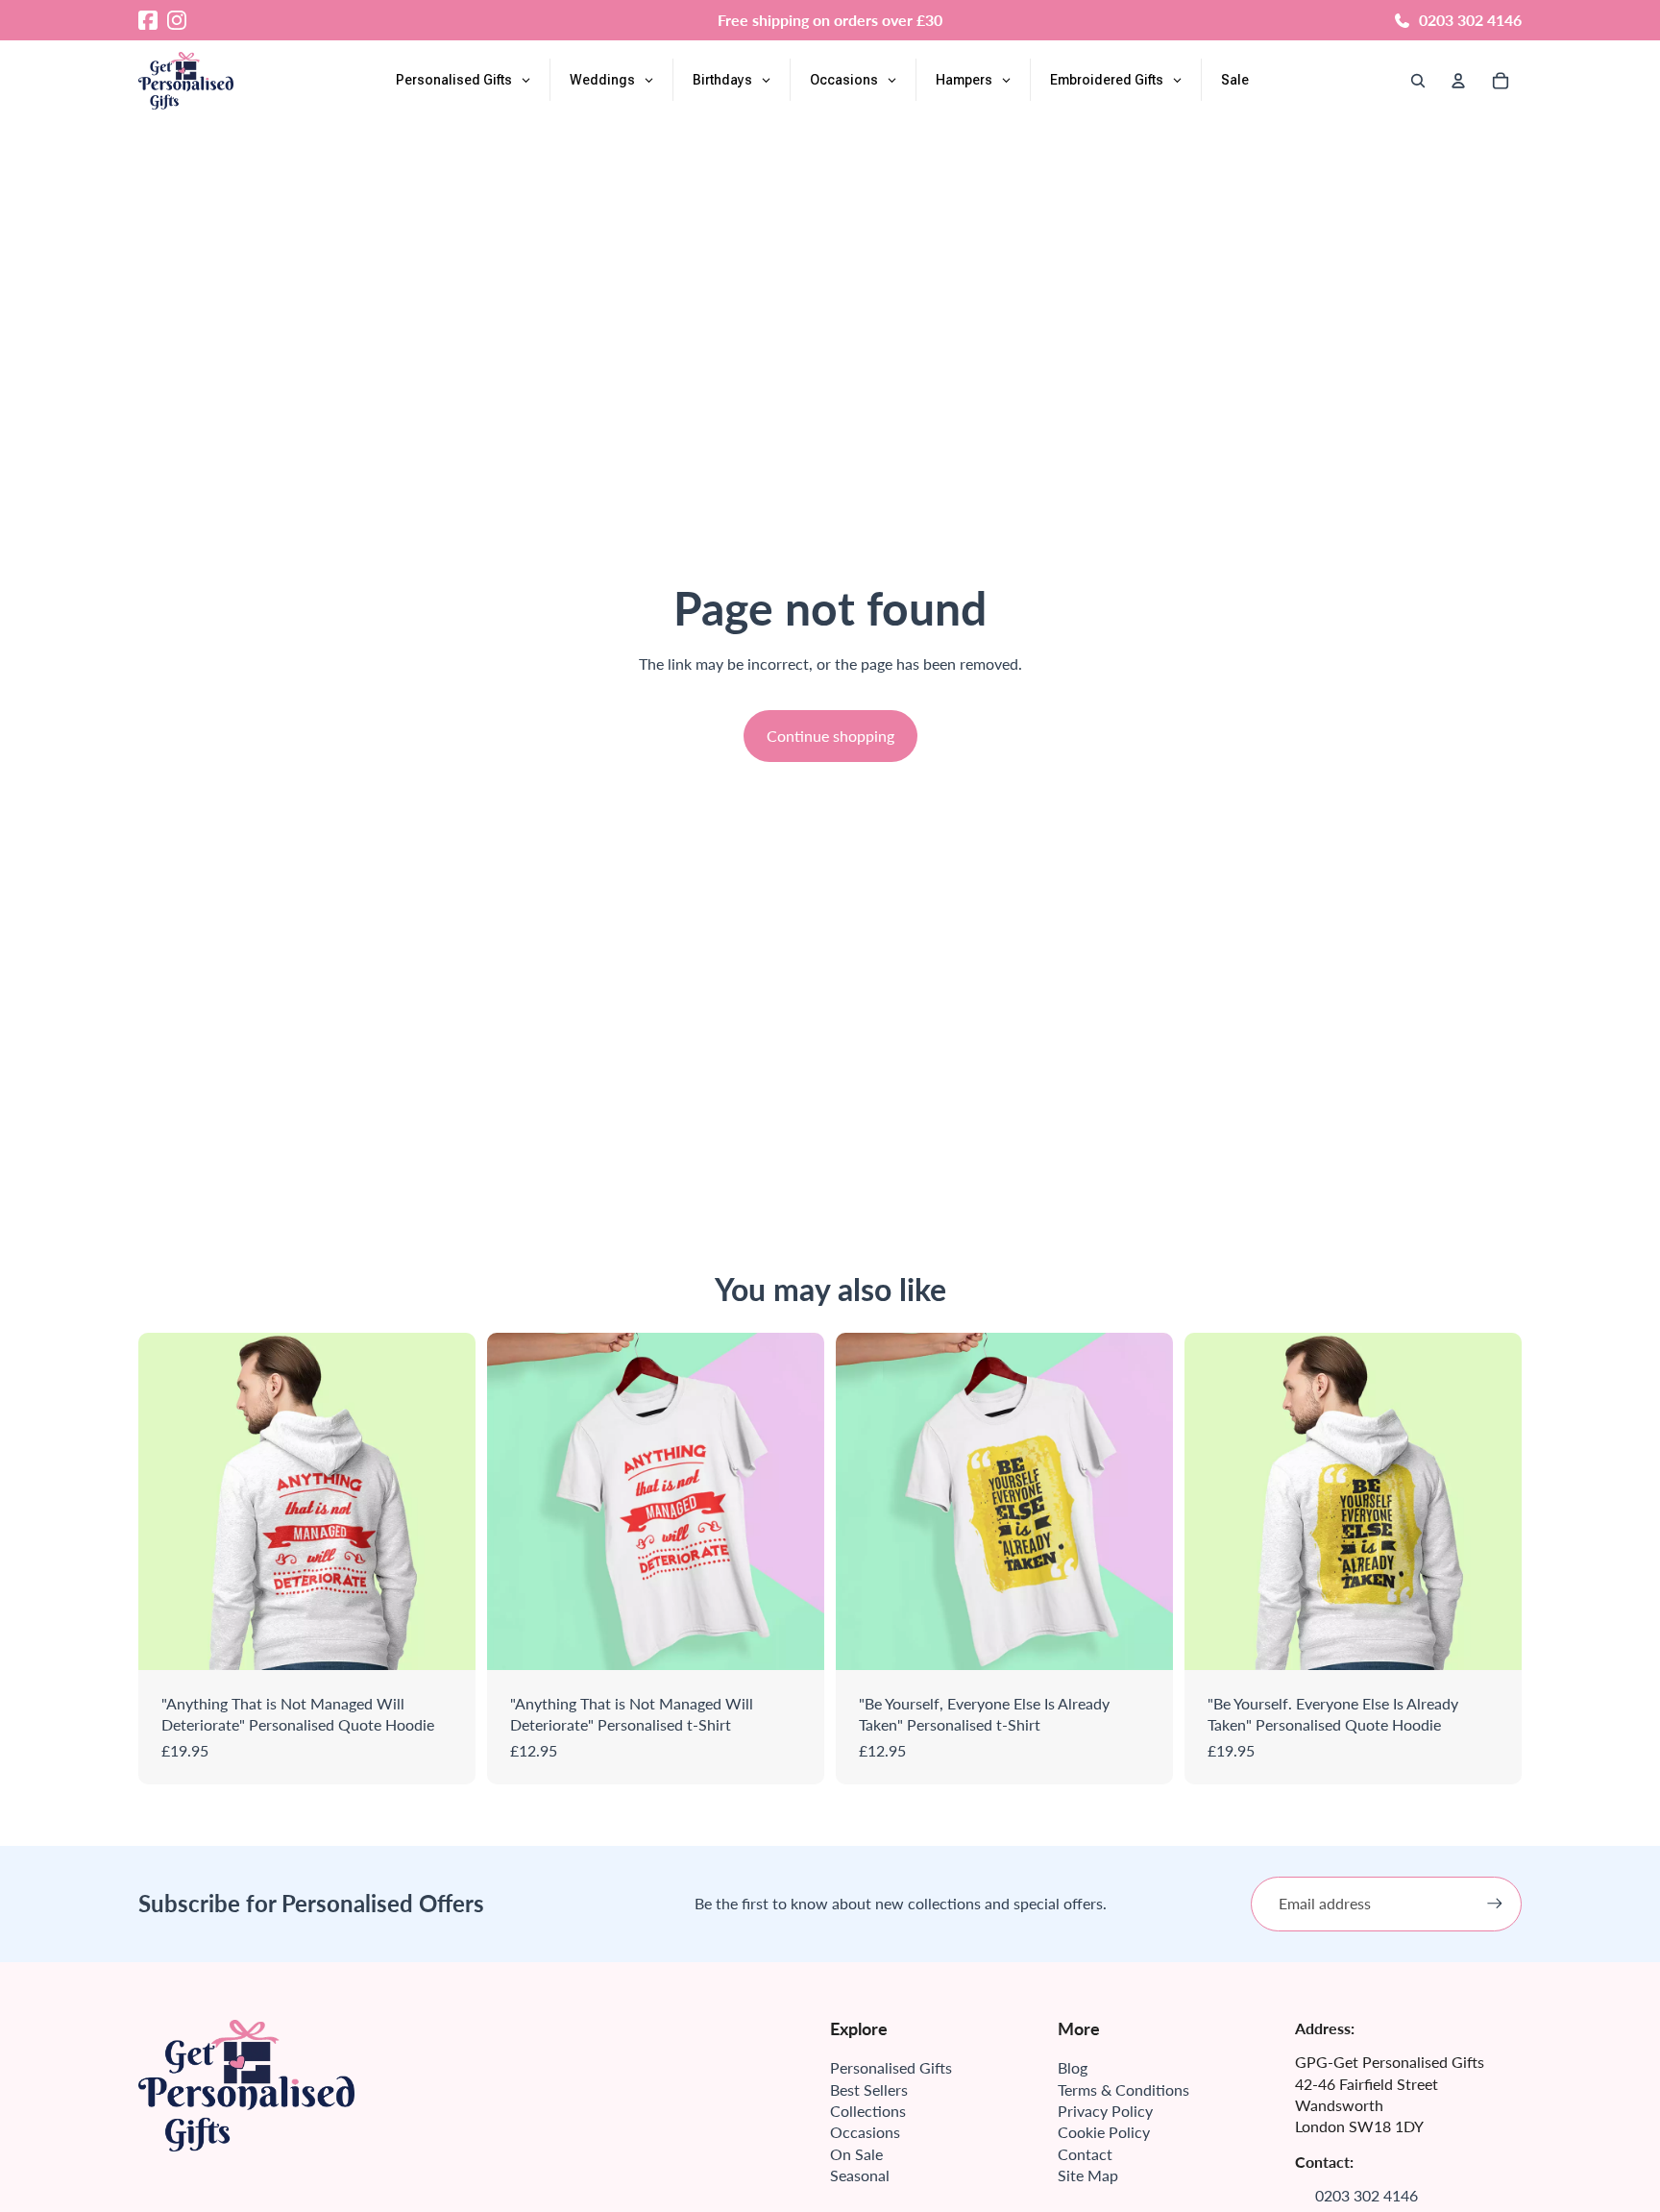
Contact (1085, 2154)
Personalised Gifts (891, 2067)
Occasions (865, 2132)
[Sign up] (1495, 1904)
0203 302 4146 (1470, 20)
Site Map (1088, 2175)
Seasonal (860, 2175)
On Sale (856, 2154)
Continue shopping (830, 736)
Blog (1073, 2067)
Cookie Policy (1104, 2132)
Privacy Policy (1105, 2111)
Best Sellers (869, 2089)
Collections (868, 2111)
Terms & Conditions (1123, 2089)
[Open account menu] (1458, 81)
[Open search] (1418, 81)
